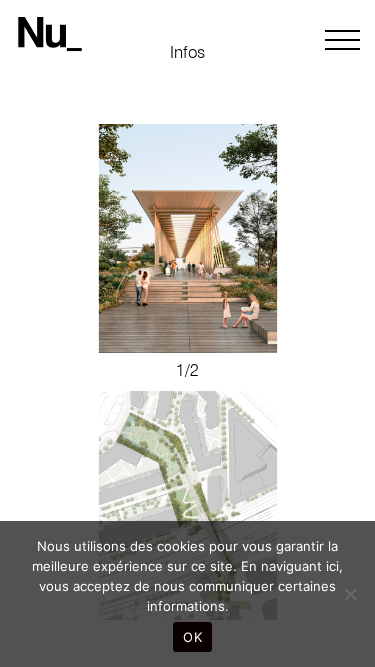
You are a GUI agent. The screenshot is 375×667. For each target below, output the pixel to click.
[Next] (187, 238)
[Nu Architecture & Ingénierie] (50, 35)
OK (192, 637)
